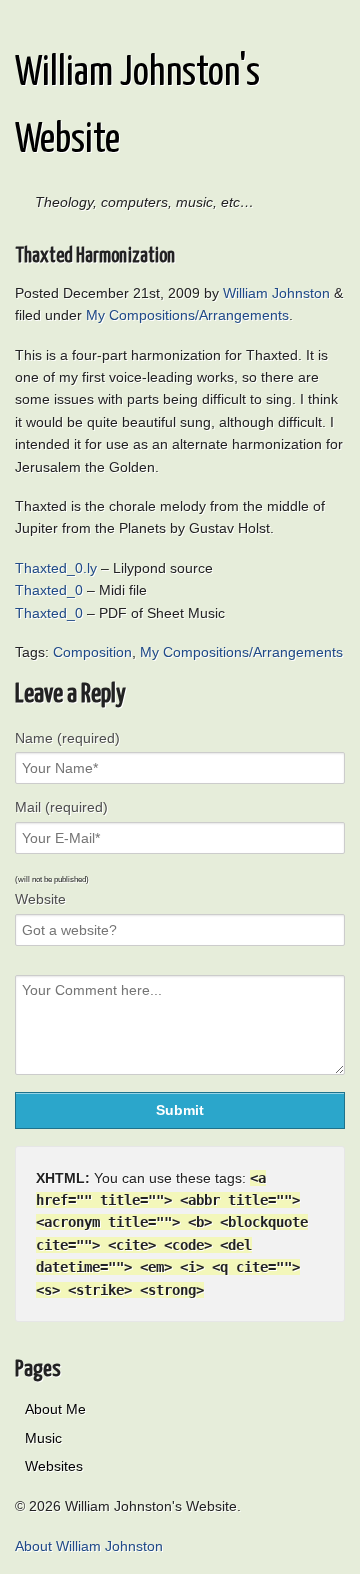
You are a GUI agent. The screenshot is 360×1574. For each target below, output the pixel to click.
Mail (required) (61, 807)
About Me (55, 1409)
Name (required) (67, 738)
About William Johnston (89, 1546)
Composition (92, 652)
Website (40, 899)
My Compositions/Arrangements (187, 315)
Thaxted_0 (49, 590)
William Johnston (276, 293)
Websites (54, 1466)
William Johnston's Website (137, 107)
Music (43, 1438)
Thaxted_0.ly (56, 568)
